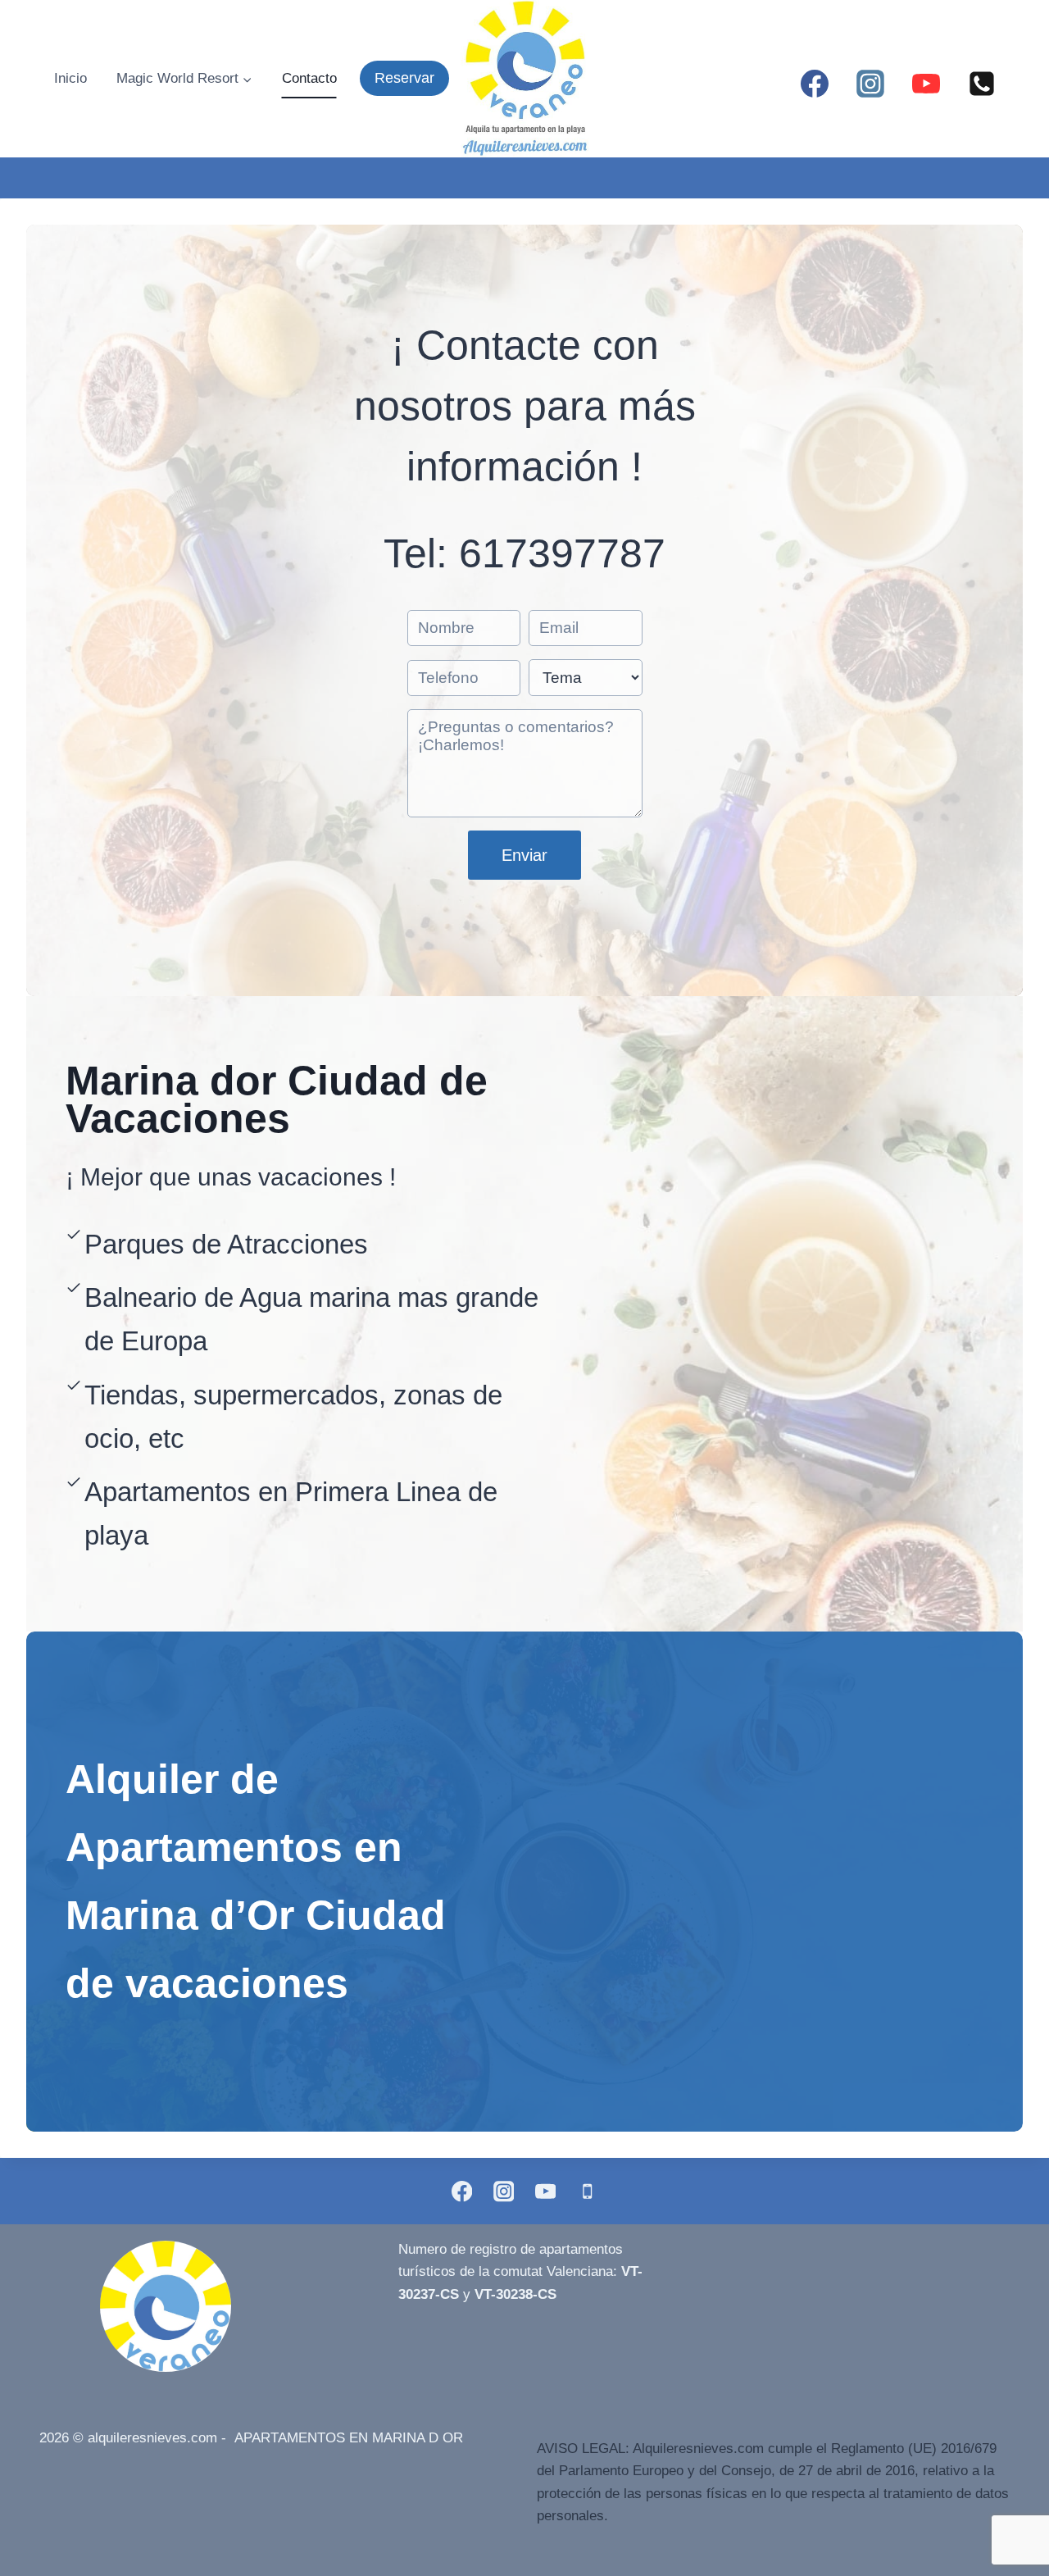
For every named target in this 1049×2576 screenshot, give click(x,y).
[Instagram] (870, 84)
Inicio (70, 78)
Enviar (524, 855)
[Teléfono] (982, 84)
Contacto (309, 78)
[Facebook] (815, 84)
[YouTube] (926, 84)
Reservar (404, 78)
